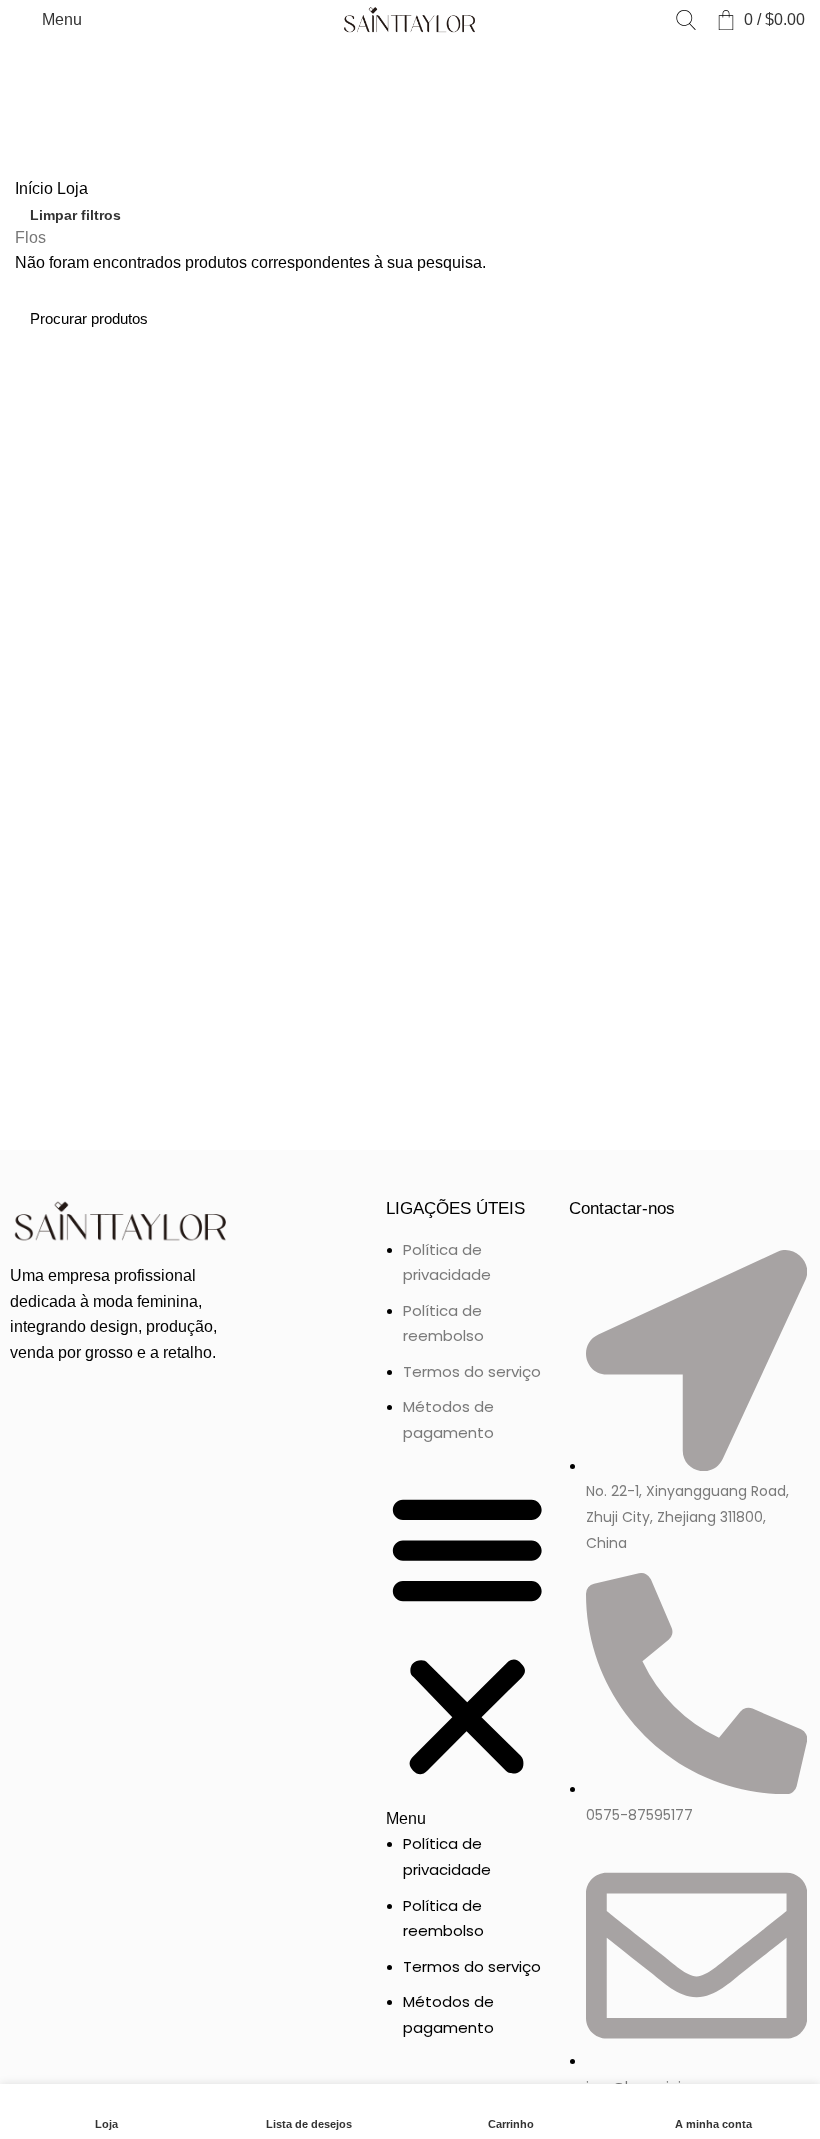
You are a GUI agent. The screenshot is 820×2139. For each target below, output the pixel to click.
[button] (467, 1649)
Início (36, 188)
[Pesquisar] (686, 20)
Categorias (52, 64)
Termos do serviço (472, 1371)
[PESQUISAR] (778, 318)
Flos (30, 237)
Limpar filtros (75, 215)
